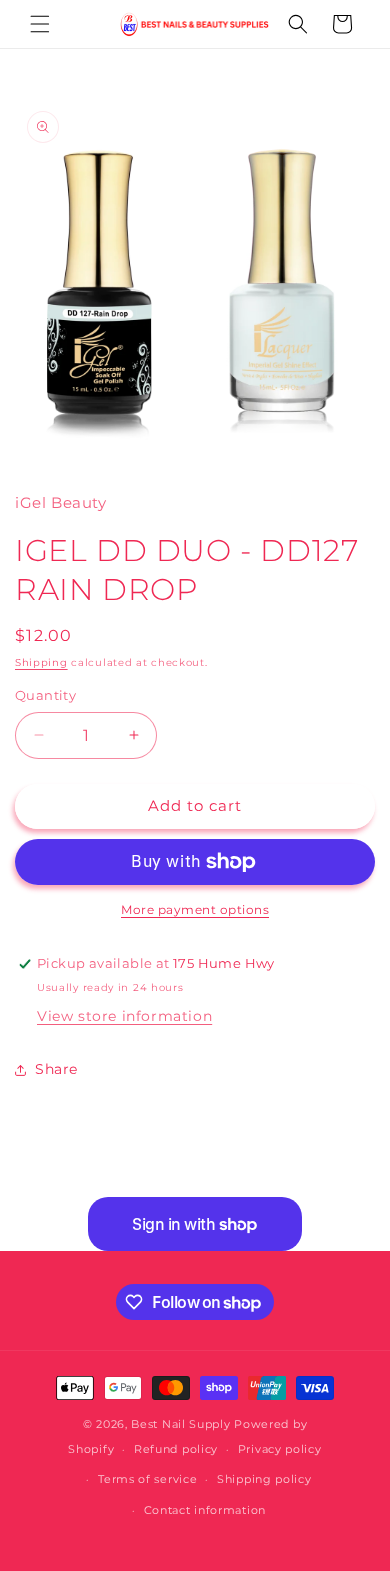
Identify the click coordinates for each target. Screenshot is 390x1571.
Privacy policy (280, 1449)
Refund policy (176, 1449)
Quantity (45, 695)
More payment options (195, 909)
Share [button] (56, 1069)
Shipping (41, 662)
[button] (40, 24)
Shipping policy (264, 1479)
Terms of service (147, 1479)
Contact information (205, 1510)
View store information (124, 1016)
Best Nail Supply (180, 1424)
